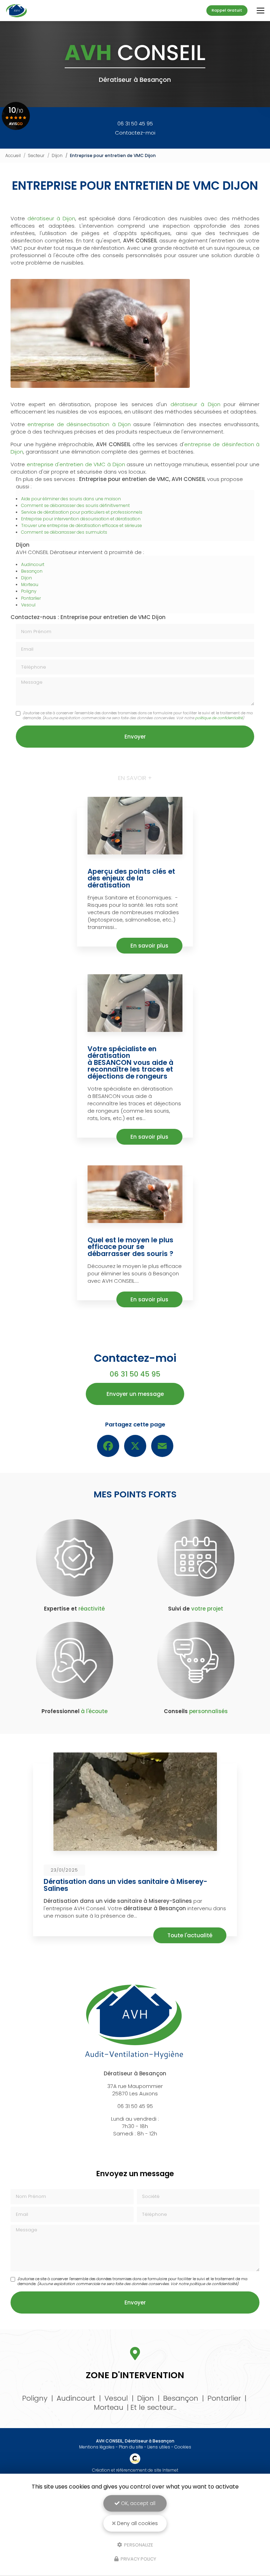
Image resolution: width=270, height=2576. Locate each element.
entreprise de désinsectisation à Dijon (79, 424)
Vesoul (28, 605)
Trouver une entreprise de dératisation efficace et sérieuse (82, 525)
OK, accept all (137, 2503)
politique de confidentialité (219, 718)
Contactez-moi (135, 133)
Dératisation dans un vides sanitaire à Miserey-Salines (126, 1885)
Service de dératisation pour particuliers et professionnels (82, 512)
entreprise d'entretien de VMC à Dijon (75, 464)
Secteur (36, 155)
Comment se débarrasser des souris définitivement (75, 505)
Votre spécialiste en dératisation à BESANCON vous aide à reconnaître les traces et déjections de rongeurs (130, 1063)
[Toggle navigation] (261, 11)
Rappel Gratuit (227, 10)
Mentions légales (97, 2447)
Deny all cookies (137, 2523)
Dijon (57, 155)
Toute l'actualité (190, 1935)
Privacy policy (138, 2559)
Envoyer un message (135, 1394)
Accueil (13, 155)
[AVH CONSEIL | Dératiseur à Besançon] (17, 11)
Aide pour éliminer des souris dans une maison (71, 499)
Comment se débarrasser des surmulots (64, 532)
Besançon (32, 571)
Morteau (30, 584)
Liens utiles (159, 2447)
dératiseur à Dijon (51, 218)
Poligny (29, 591)
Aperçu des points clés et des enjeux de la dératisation (131, 878)
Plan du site (131, 2447)
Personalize (138, 2545)
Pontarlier (31, 598)
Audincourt (33, 564)
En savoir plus (149, 946)
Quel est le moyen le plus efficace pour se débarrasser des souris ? (130, 1247)
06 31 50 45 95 (135, 123)
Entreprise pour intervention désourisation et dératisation (81, 519)
